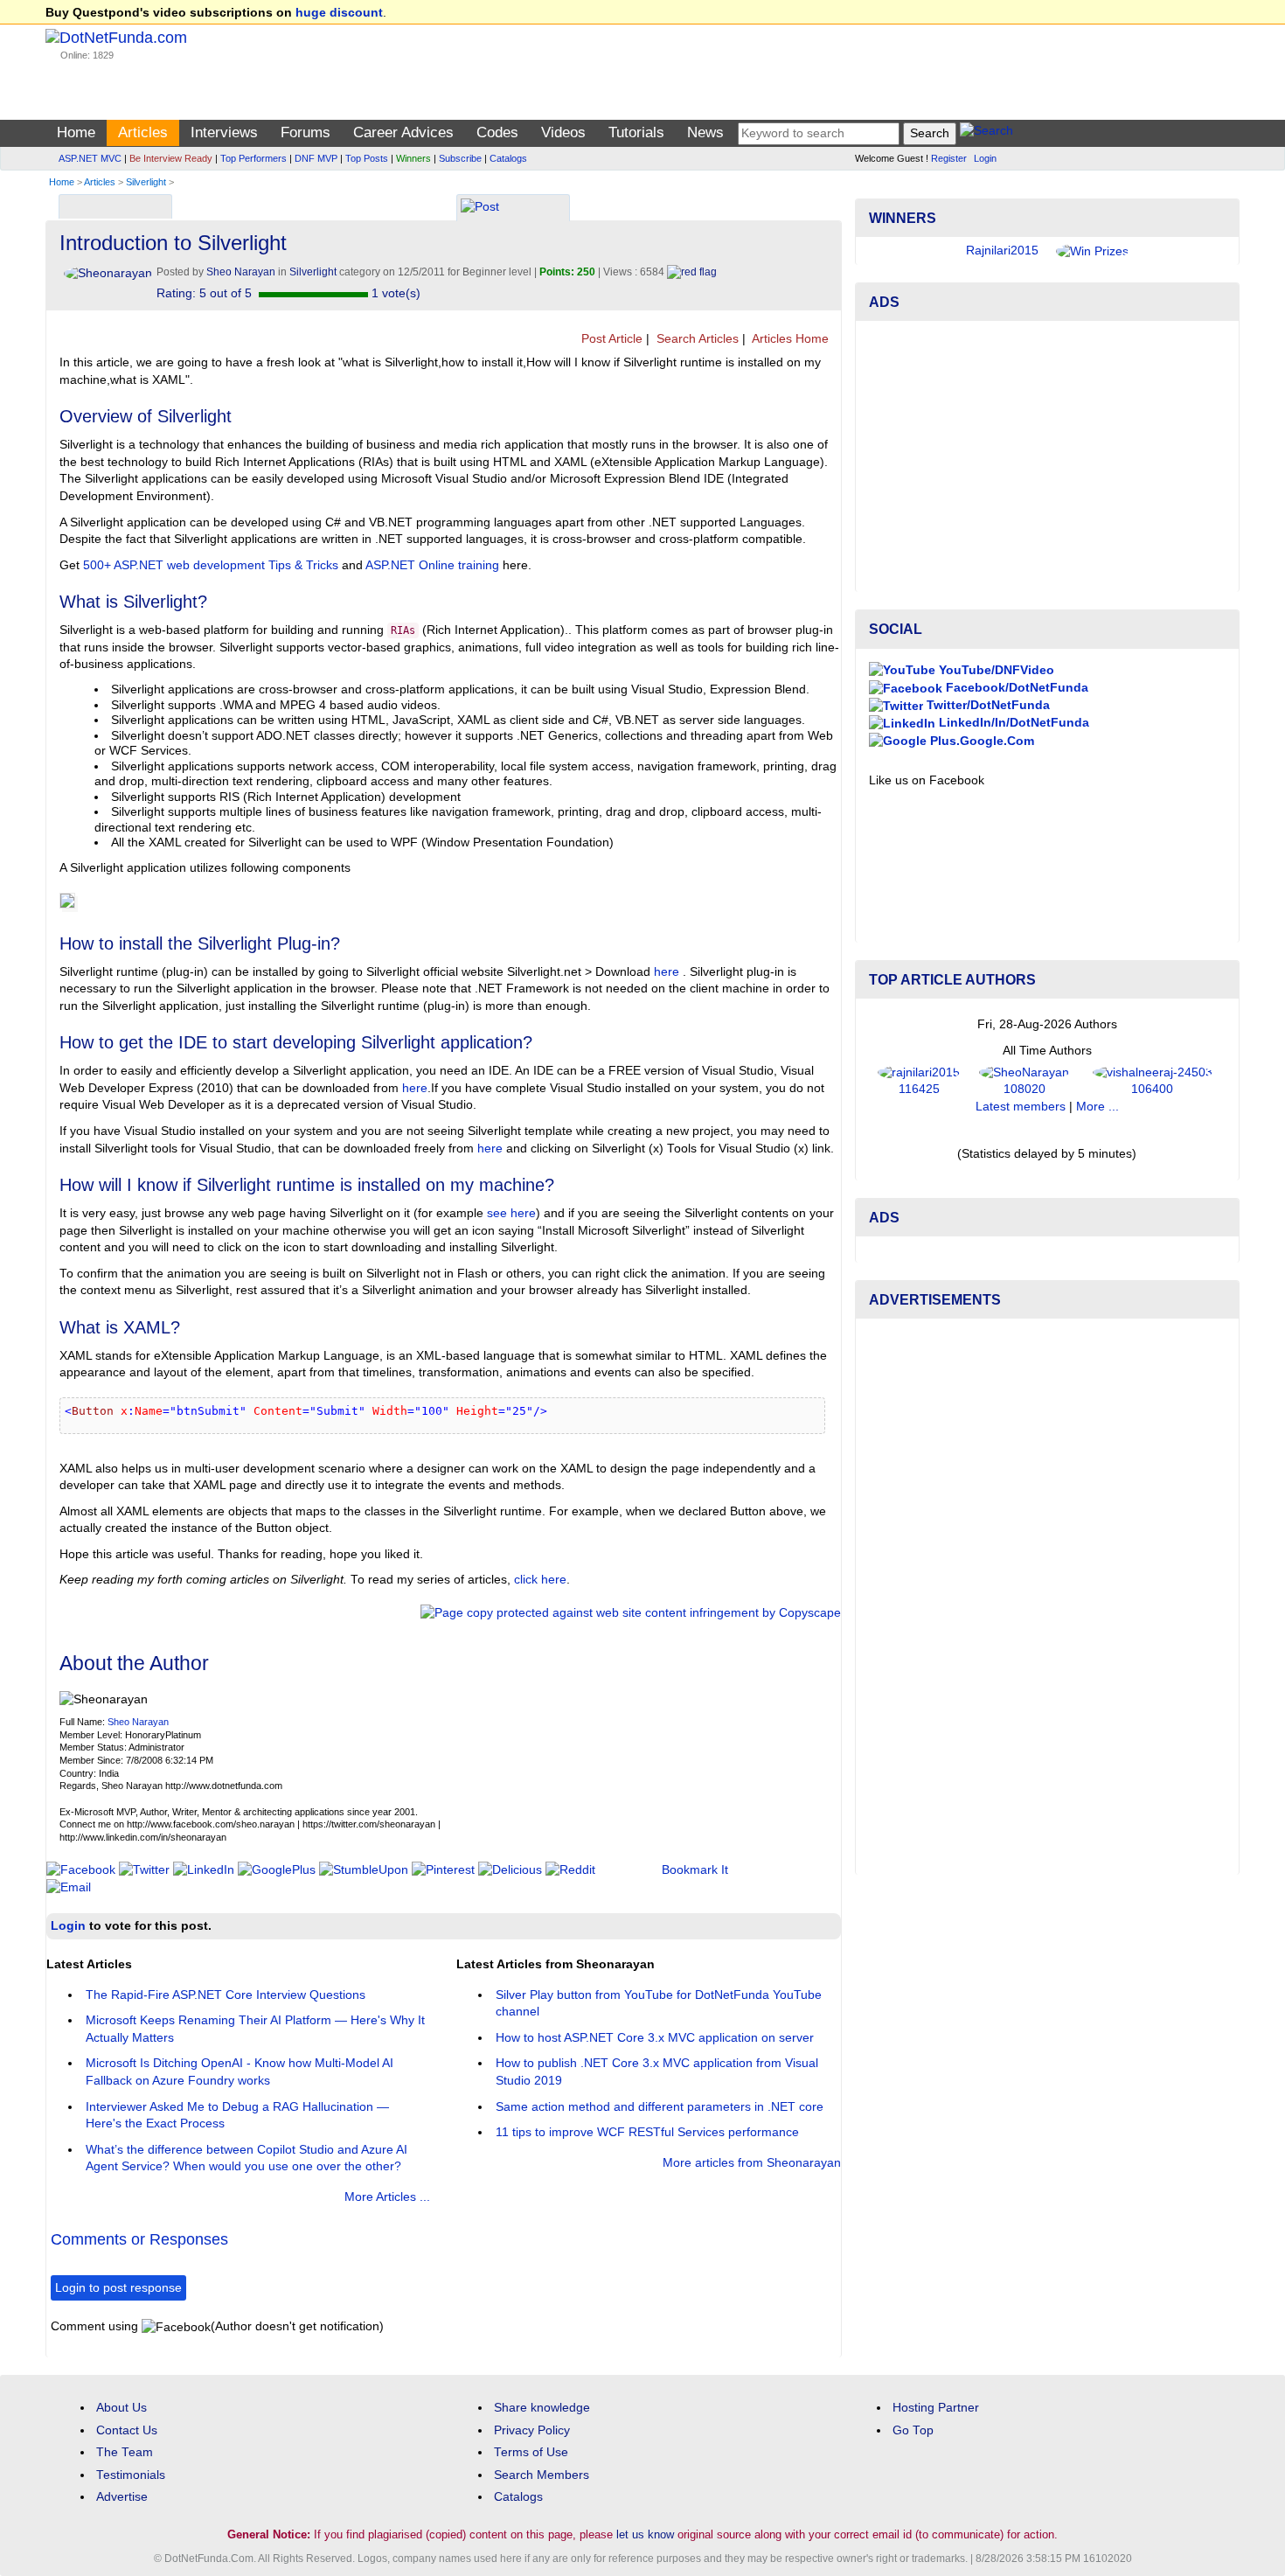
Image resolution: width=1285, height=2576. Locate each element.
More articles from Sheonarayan (752, 2163)
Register (949, 158)
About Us (122, 2408)
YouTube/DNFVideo (995, 670)
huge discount (339, 13)
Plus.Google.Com (980, 741)
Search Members (542, 2475)
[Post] (480, 209)
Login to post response (118, 2288)
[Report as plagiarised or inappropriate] (692, 272)
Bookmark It (695, 1870)
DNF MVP (316, 158)
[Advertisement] (1047, 456)
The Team (125, 2452)
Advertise (122, 2497)
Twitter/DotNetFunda (986, 705)
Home (76, 132)
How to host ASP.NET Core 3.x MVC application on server (655, 2038)
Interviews (224, 132)
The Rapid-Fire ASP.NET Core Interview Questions (226, 1995)
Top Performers (254, 158)
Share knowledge (542, 2408)
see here (511, 1213)
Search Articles (696, 339)
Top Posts (367, 158)
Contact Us (127, 2430)
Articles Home (789, 339)
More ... (1097, 1107)
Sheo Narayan (138, 1722)
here (667, 972)
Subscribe (460, 158)
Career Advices (403, 132)
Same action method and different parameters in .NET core (660, 2107)
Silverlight (146, 182)
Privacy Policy (532, 2430)
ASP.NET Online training (432, 565)
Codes (497, 132)
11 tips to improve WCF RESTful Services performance (647, 2132)
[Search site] (986, 133)
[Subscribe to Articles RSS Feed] (835, 339)
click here (540, 1580)
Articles (143, 132)
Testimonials (131, 2475)
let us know (645, 2534)
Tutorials (636, 132)
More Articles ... (387, 2197)
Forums (306, 132)
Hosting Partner (936, 2408)
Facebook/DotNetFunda (1015, 688)
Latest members (1021, 1107)
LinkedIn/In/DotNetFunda (1012, 723)
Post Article (610, 339)
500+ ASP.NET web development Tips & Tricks (211, 565)
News (705, 132)
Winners (413, 158)
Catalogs (508, 158)
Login (985, 158)
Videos (563, 132)
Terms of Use (531, 2452)
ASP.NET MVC (90, 158)
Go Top (913, 2430)
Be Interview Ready (171, 158)
